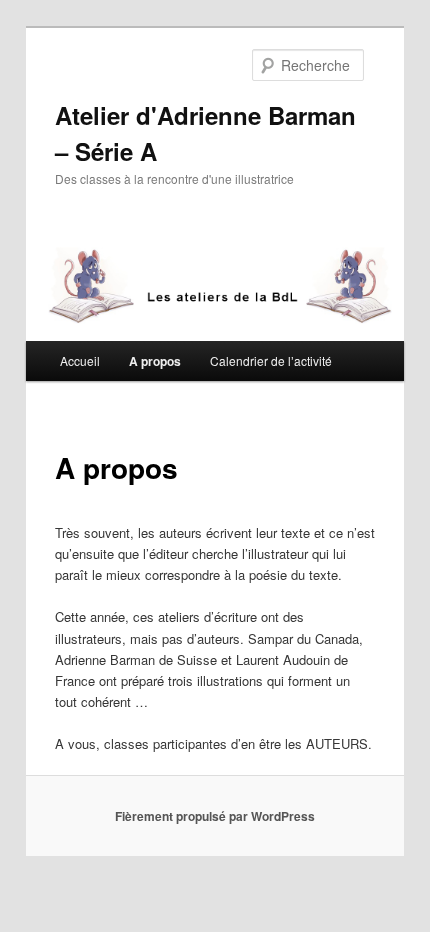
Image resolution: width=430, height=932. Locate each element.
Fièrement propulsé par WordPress (215, 816)
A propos (155, 361)
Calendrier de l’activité (271, 360)
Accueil (80, 360)
